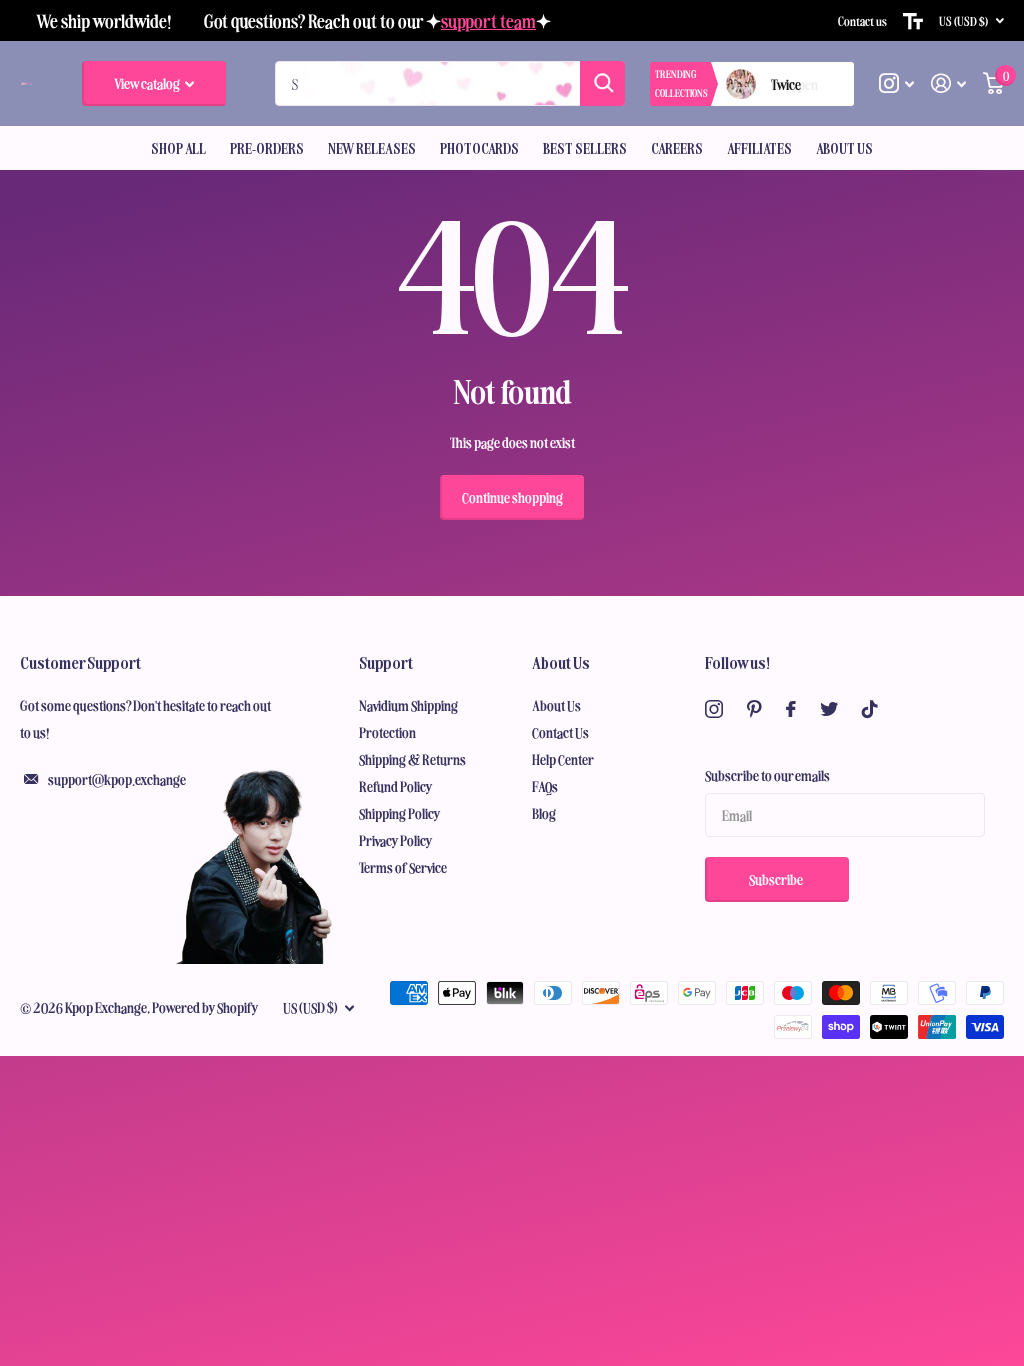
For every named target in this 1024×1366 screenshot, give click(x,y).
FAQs (545, 786)
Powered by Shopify (205, 1007)
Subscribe (777, 879)
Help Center (563, 759)
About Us (561, 662)
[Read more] (897, 83)
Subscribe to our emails (767, 775)
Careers (677, 148)
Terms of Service (403, 867)
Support (386, 662)
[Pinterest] (754, 709)
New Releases (372, 148)
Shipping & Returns (412, 759)
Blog (544, 813)
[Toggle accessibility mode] (913, 21)
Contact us (862, 20)
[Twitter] (829, 709)
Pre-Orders (267, 148)
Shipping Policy (400, 813)
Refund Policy (396, 786)
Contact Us (560, 732)
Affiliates (759, 148)
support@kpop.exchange (117, 779)
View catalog (148, 83)
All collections (178, 148)
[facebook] (791, 709)
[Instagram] (714, 709)
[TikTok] (870, 709)
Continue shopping (512, 497)
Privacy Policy (396, 840)
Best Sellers (585, 148)
